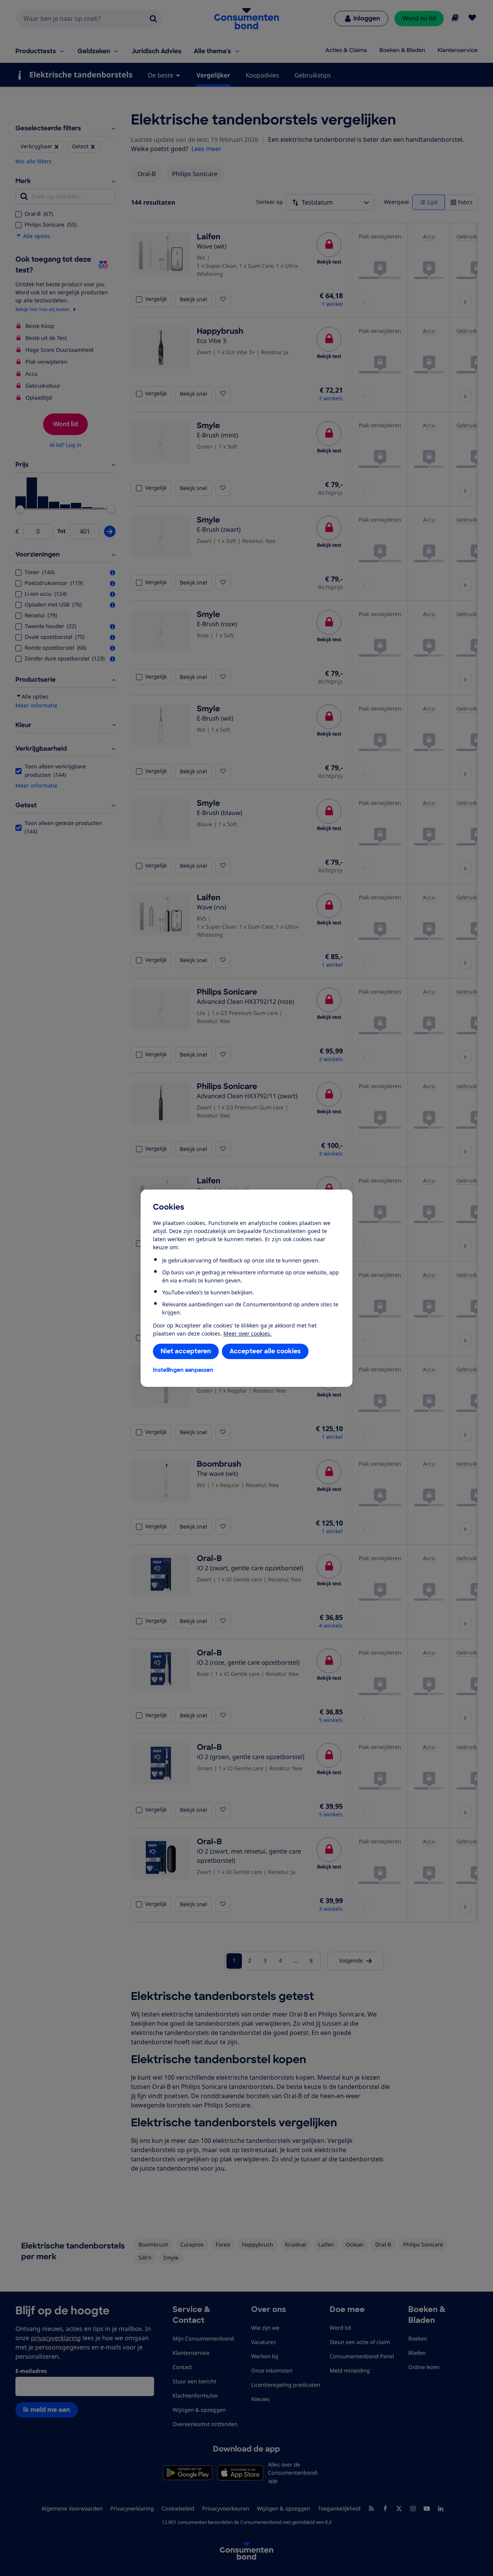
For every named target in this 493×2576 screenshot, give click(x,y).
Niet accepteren (186, 1351)
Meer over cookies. (247, 1333)
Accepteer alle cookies (265, 1351)
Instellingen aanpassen (183, 1370)
